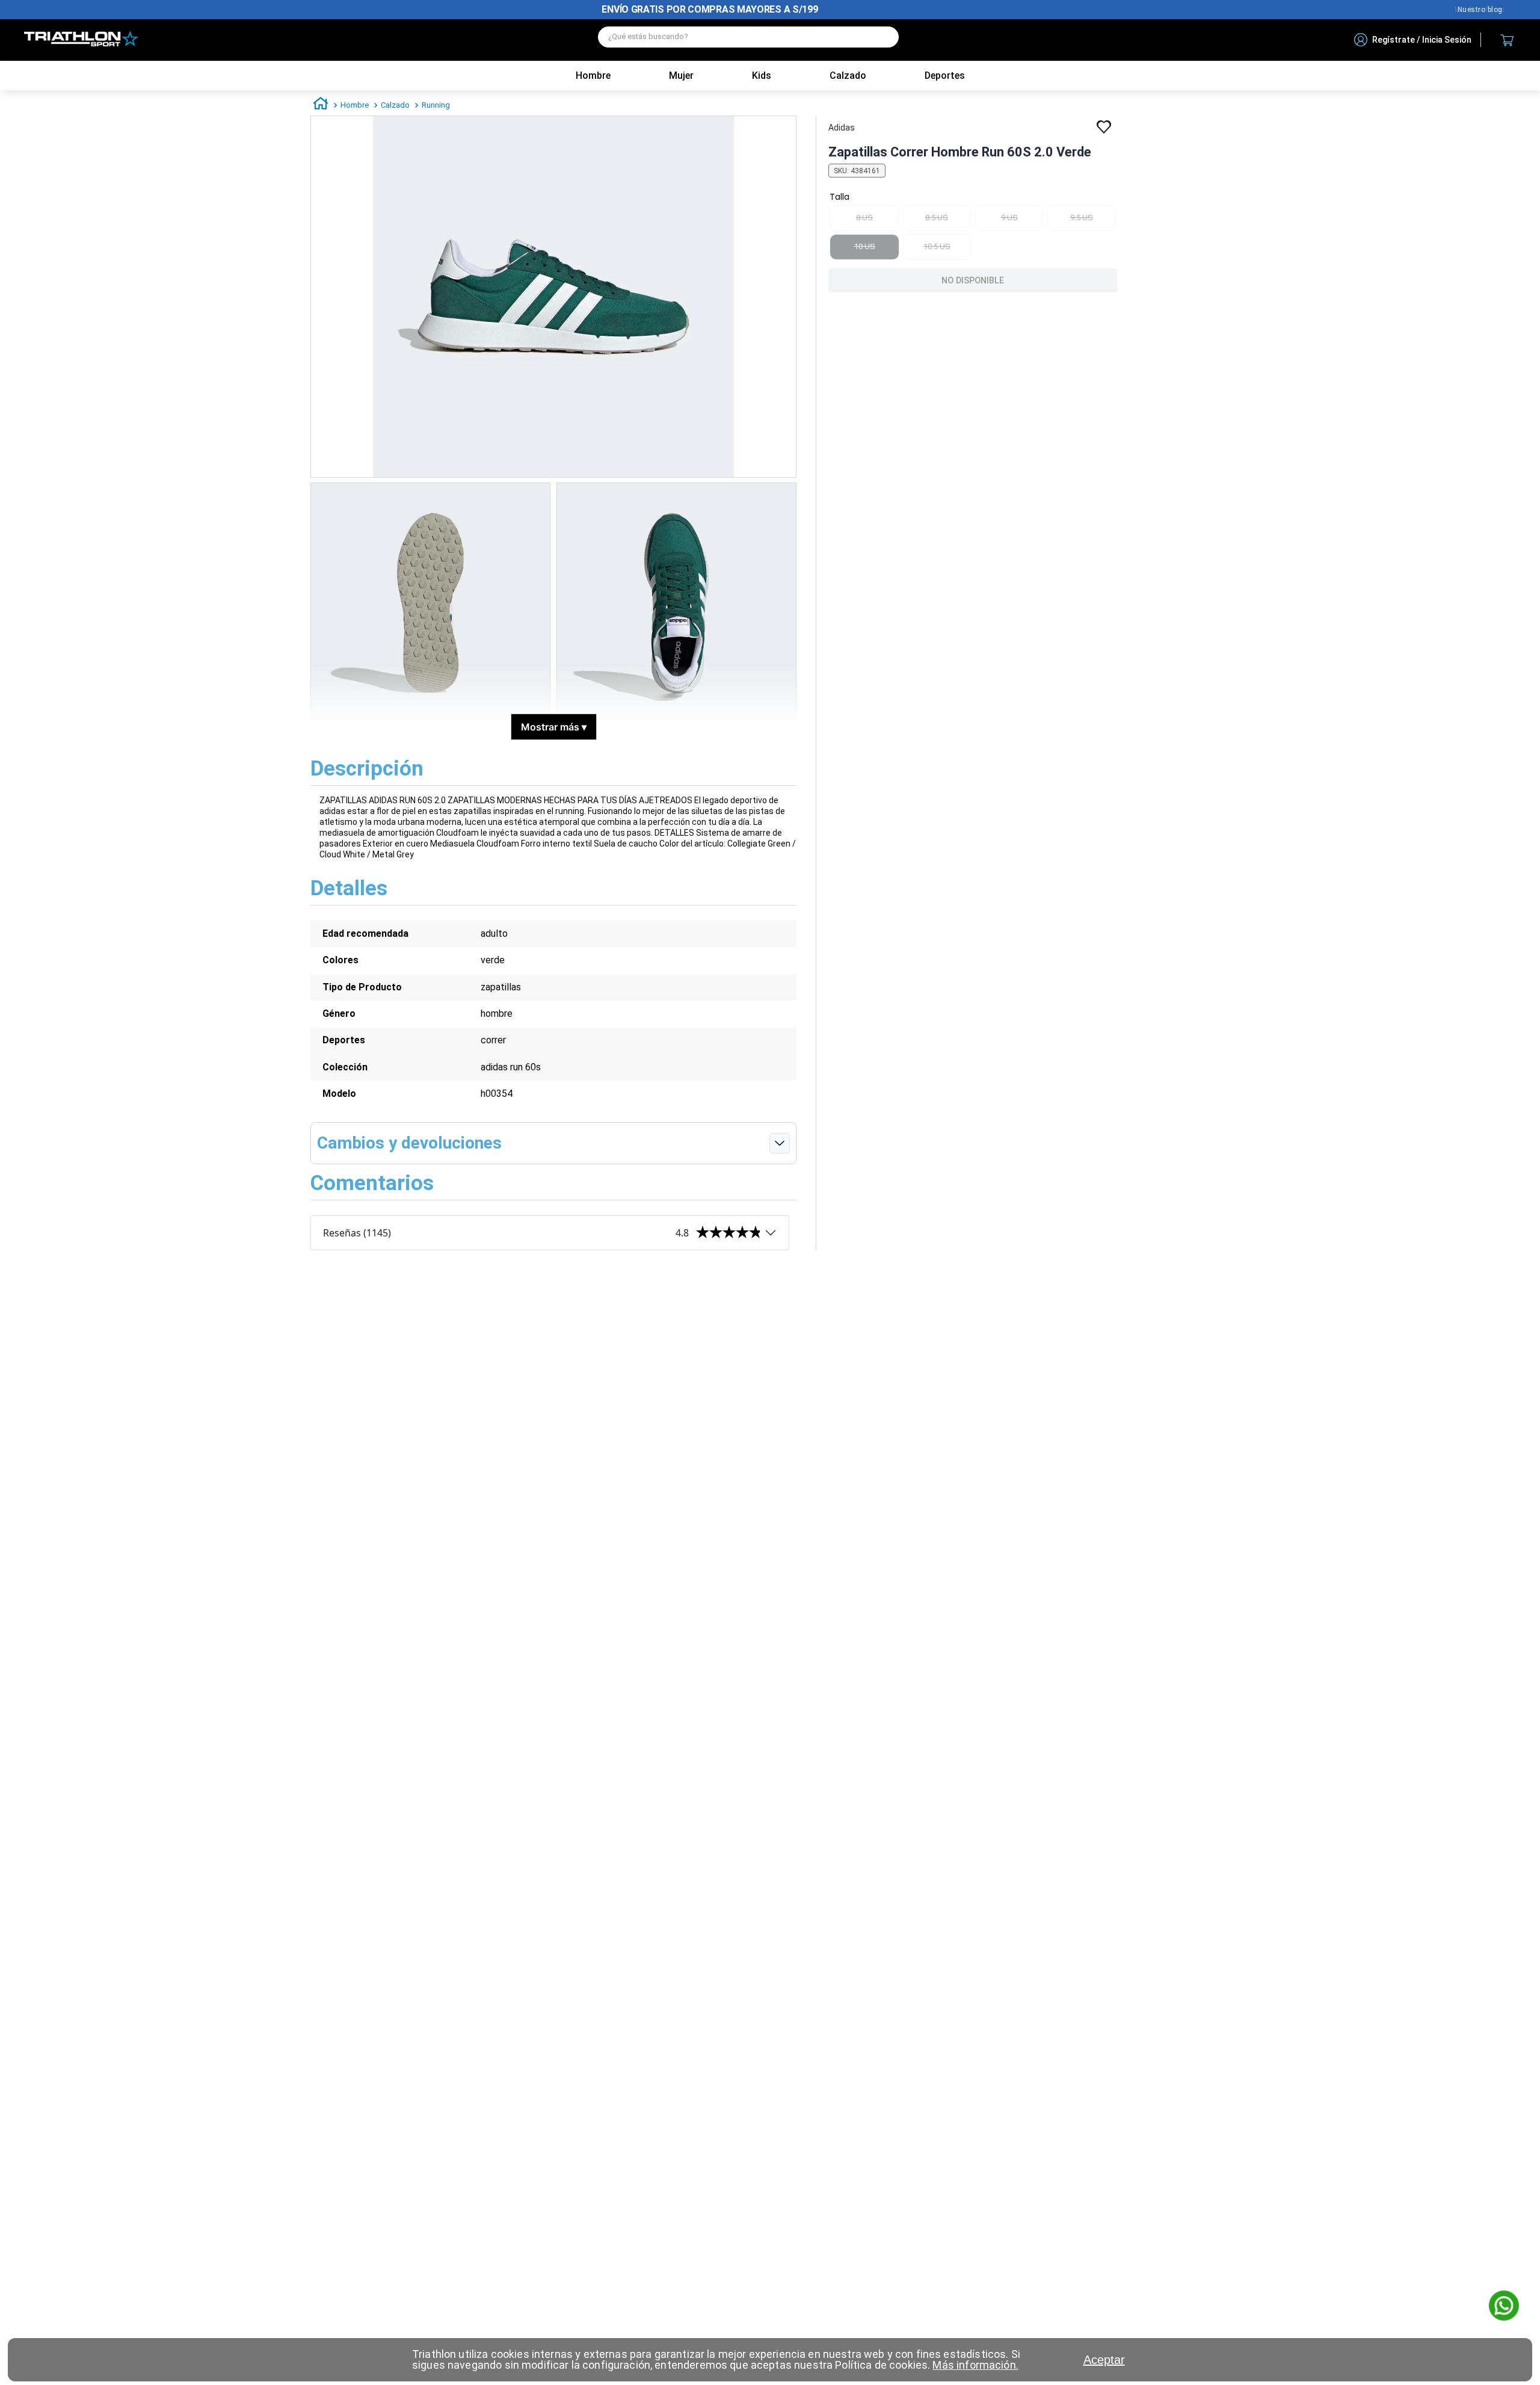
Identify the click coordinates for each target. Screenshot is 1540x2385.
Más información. (975, 2365)
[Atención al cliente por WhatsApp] (1504, 2307)
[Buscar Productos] (884, 37)
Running (436, 105)
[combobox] (748, 40)
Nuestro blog (1480, 10)
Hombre (593, 76)
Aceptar (1104, 2360)
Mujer (681, 76)
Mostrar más (554, 727)
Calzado (395, 105)
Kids (762, 76)
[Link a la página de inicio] (321, 105)
